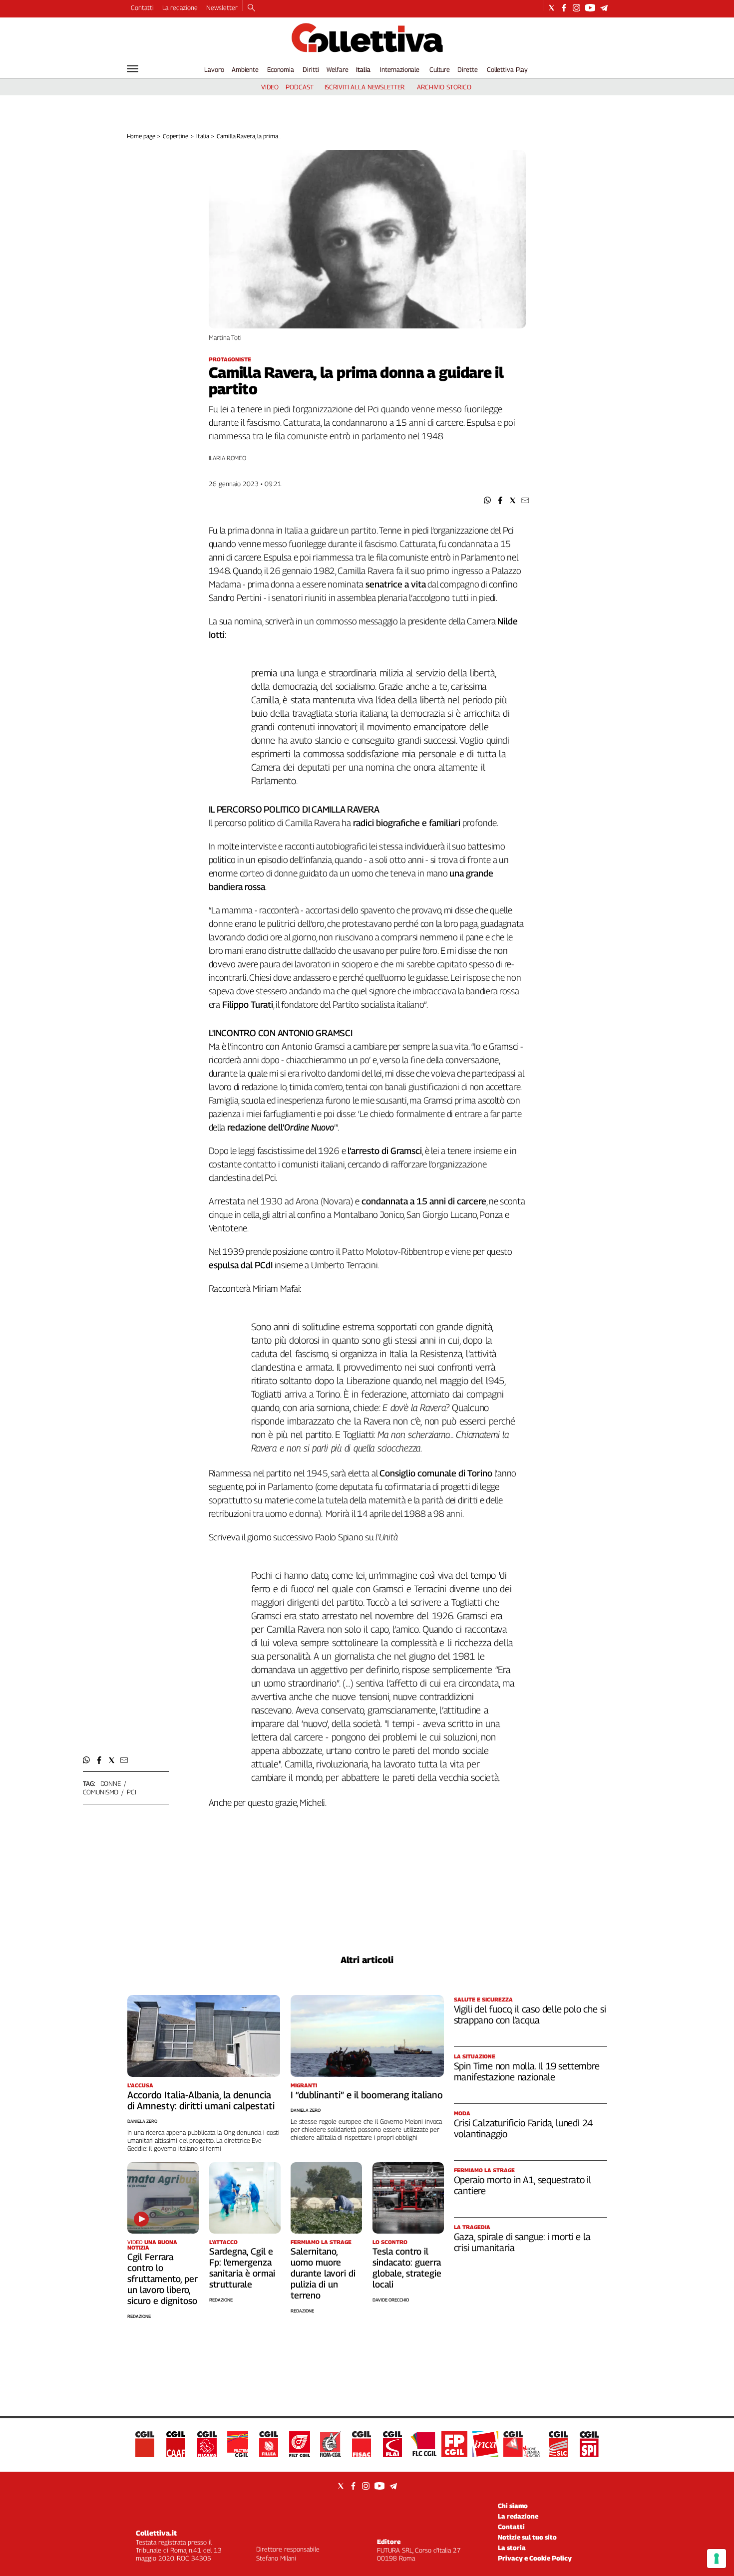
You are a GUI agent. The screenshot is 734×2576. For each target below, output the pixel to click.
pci (132, 1792)
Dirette (467, 69)
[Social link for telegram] (604, 8)
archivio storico (444, 87)
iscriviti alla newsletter (365, 87)
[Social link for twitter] (551, 8)
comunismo (101, 1792)
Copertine (176, 136)
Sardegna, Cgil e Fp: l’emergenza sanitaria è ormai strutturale (242, 2268)
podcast (299, 87)
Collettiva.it (156, 2533)
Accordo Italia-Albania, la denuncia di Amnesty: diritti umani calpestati (201, 2100)
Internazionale (400, 69)
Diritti (311, 69)
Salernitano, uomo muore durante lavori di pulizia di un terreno (323, 2273)
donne (111, 1783)
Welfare (337, 69)
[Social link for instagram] (576, 8)
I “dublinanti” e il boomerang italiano (367, 2095)
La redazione (180, 7)
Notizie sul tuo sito (527, 2537)
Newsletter (222, 7)
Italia (363, 69)
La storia (512, 2548)
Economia (281, 69)
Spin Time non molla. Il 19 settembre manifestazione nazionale (527, 2071)
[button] (488, 500)
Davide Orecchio (391, 2300)
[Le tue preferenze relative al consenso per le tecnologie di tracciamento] (717, 2559)
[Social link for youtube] (590, 8)
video (270, 87)
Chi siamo (513, 2506)
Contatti (142, 7)
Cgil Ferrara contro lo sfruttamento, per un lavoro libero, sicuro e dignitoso (163, 2279)
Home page (141, 136)
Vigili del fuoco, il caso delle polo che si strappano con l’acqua (530, 2014)
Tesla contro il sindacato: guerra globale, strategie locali (407, 2268)
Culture (440, 69)
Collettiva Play (507, 69)
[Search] (251, 8)
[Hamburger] (133, 69)
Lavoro (214, 69)
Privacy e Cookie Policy (535, 2558)
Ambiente (245, 69)
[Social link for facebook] (564, 8)
